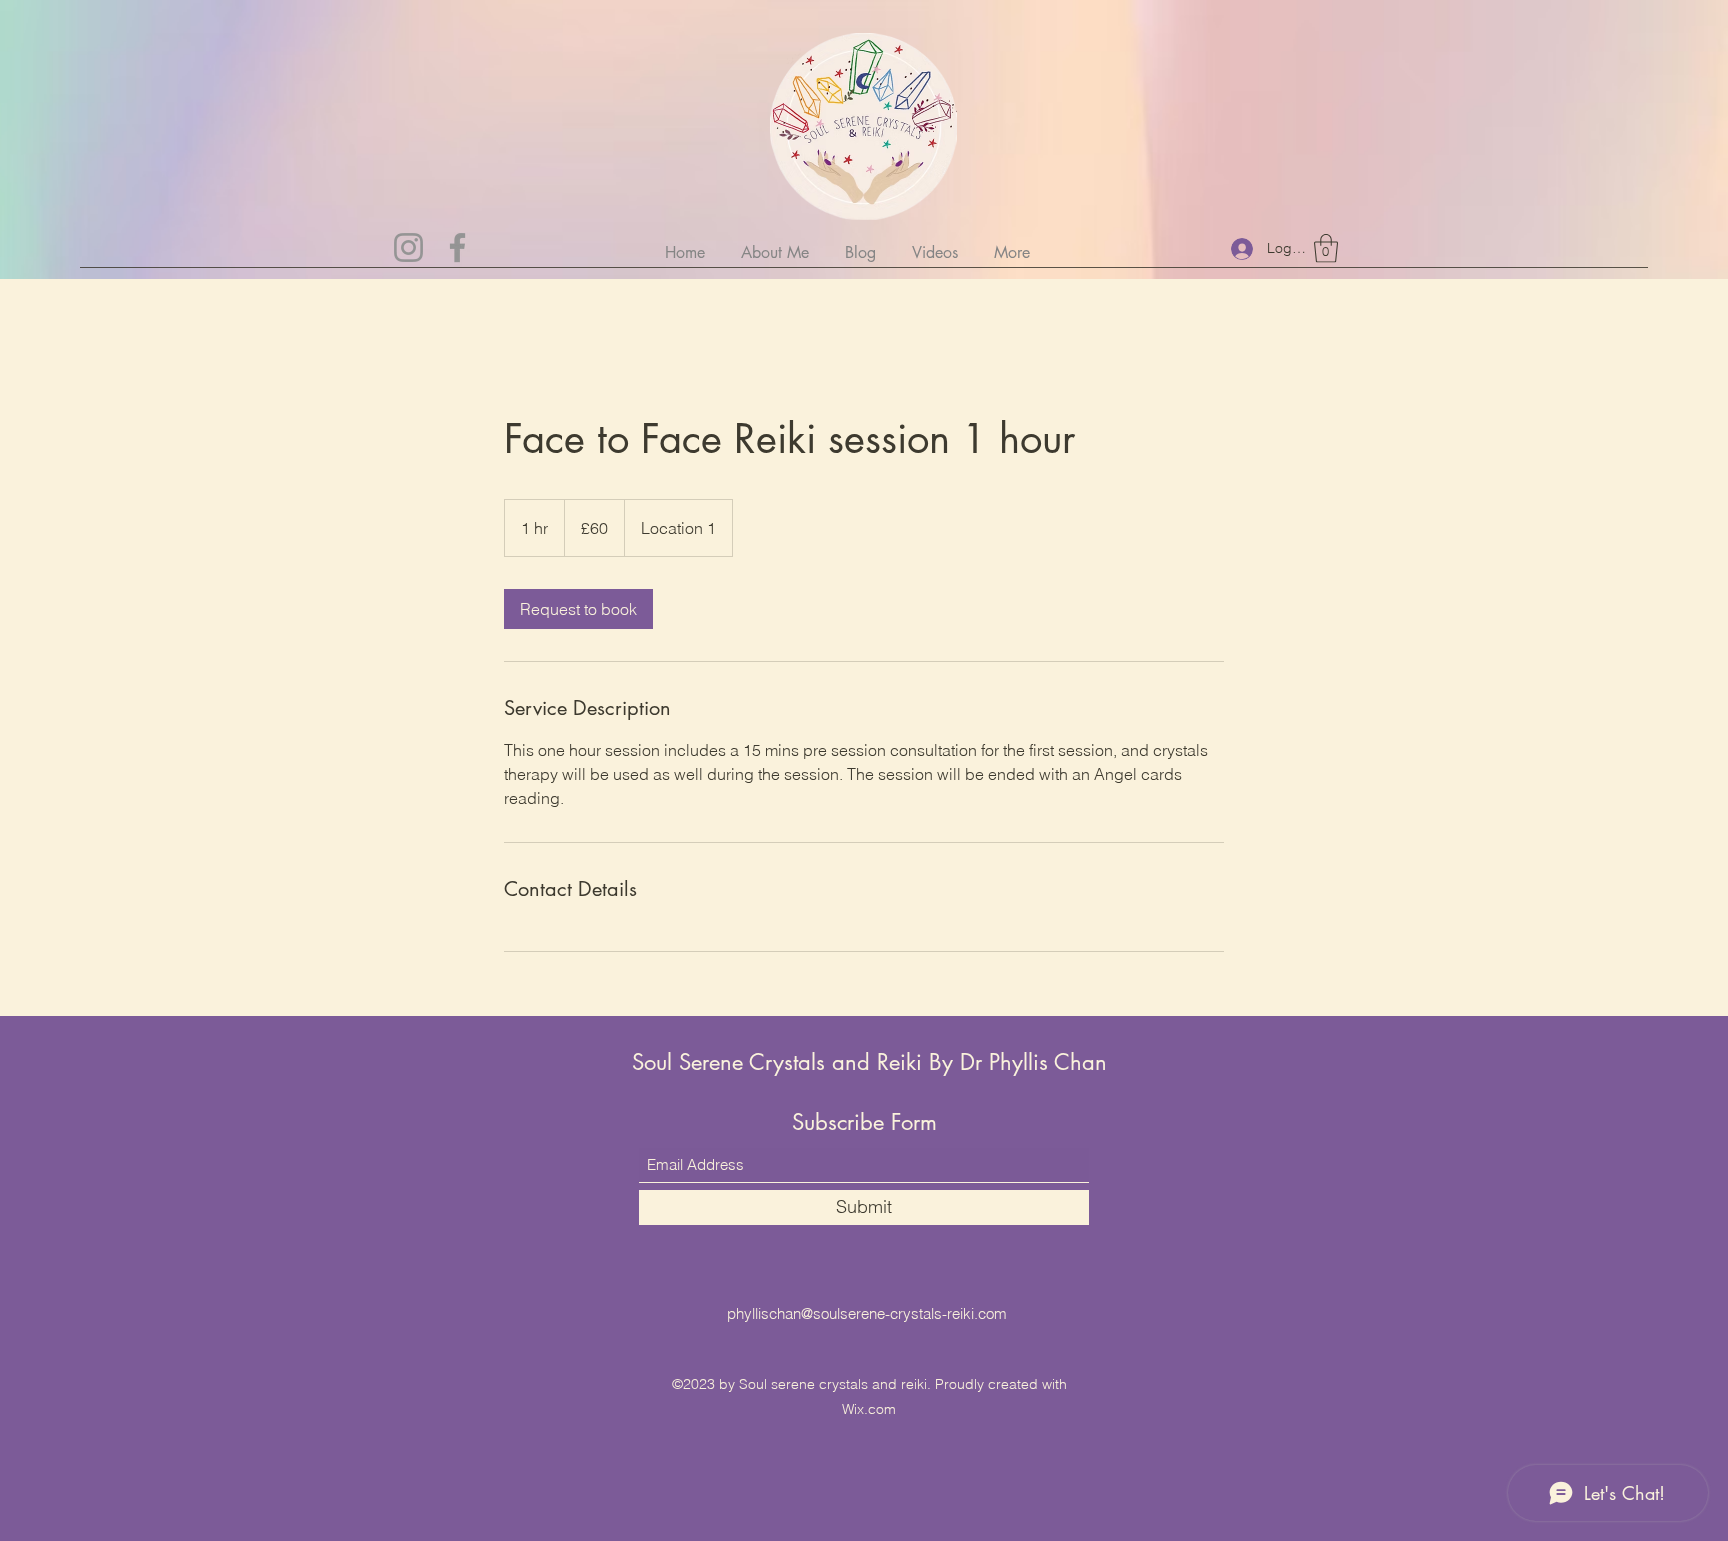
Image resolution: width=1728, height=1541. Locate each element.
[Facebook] (457, 247)
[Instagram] (408, 247)
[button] (1326, 248)
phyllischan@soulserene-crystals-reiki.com (867, 1313)
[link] (578, 609)
